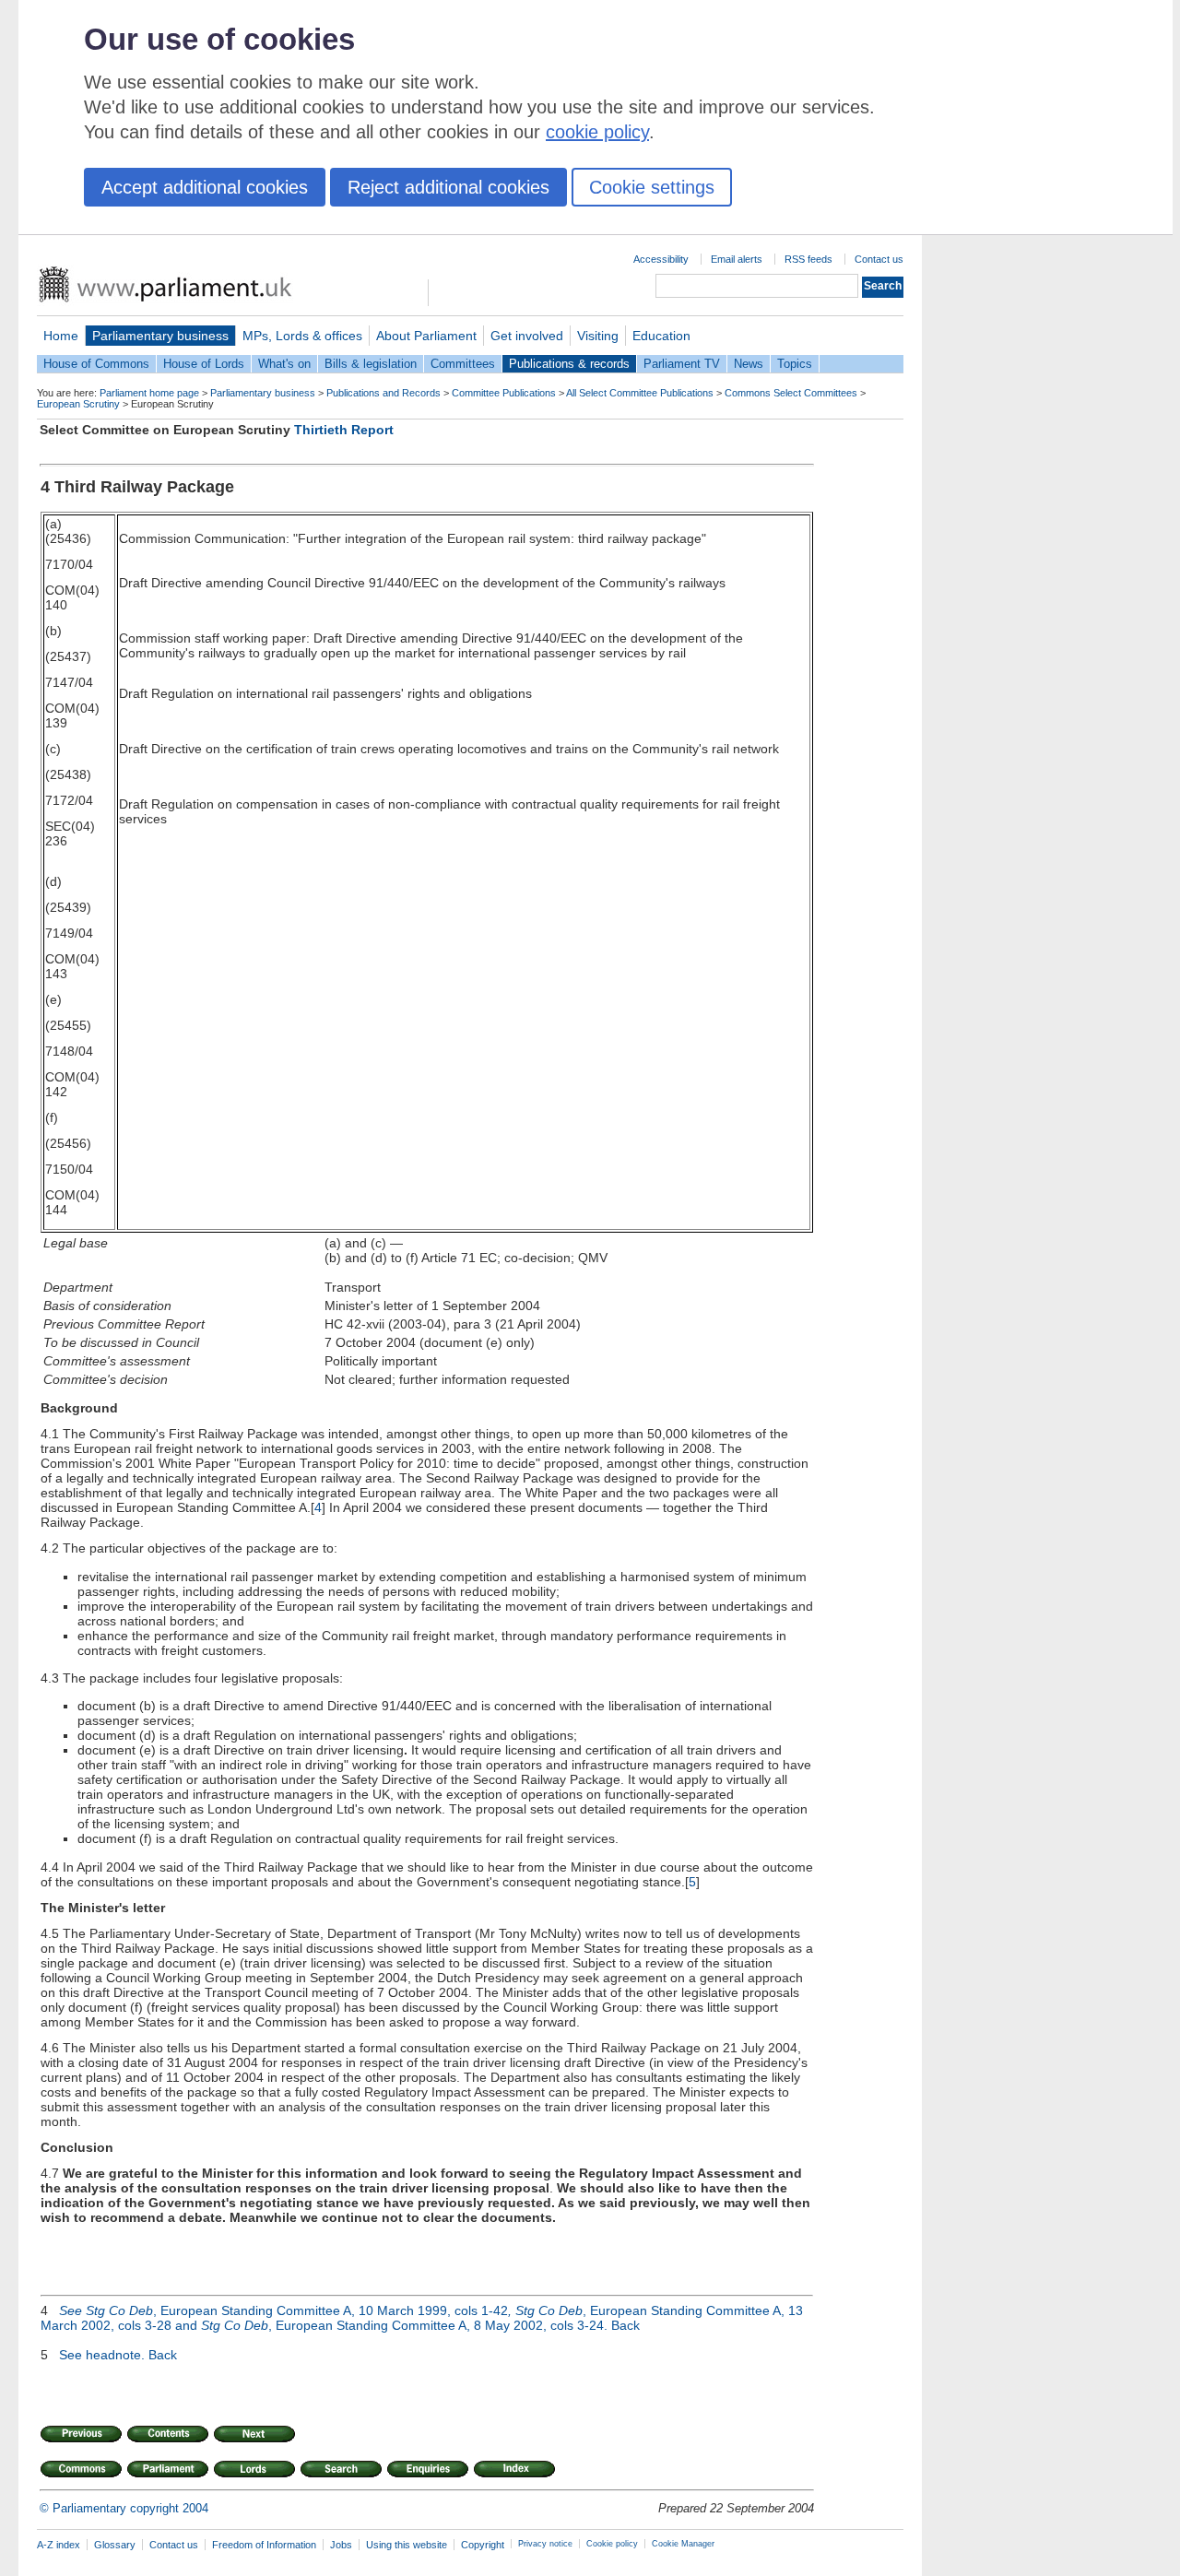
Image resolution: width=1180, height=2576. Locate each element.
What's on (284, 364)
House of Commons (96, 364)
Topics (795, 364)
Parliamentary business (160, 336)
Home (61, 336)
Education (661, 336)
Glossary (115, 2545)
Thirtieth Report (344, 430)
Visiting (598, 336)
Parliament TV (682, 364)
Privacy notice (545, 2544)
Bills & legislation (371, 364)
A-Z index (59, 2545)
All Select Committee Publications (640, 393)
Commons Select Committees (791, 393)
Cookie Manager (683, 2544)
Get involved (527, 336)
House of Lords (204, 364)
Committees (463, 364)
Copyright (483, 2545)
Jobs (341, 2545)
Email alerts (737, 259)
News (749, 364)
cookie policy (597, 132)
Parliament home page (149, 393)
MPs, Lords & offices (302, 336)
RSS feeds (808, 259)
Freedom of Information (264, 2545)
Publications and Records (383, 393)
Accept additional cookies (205, 187)
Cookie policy (612, 2544)
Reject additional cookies (448, 187)
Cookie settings (652, 187)
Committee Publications (504, 393)
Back (625, 2325)
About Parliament (426, 336)
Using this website (407, 2545)
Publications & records (569, 364)
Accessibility (661, 259)
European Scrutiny (78, 404)
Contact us (879, 259)
